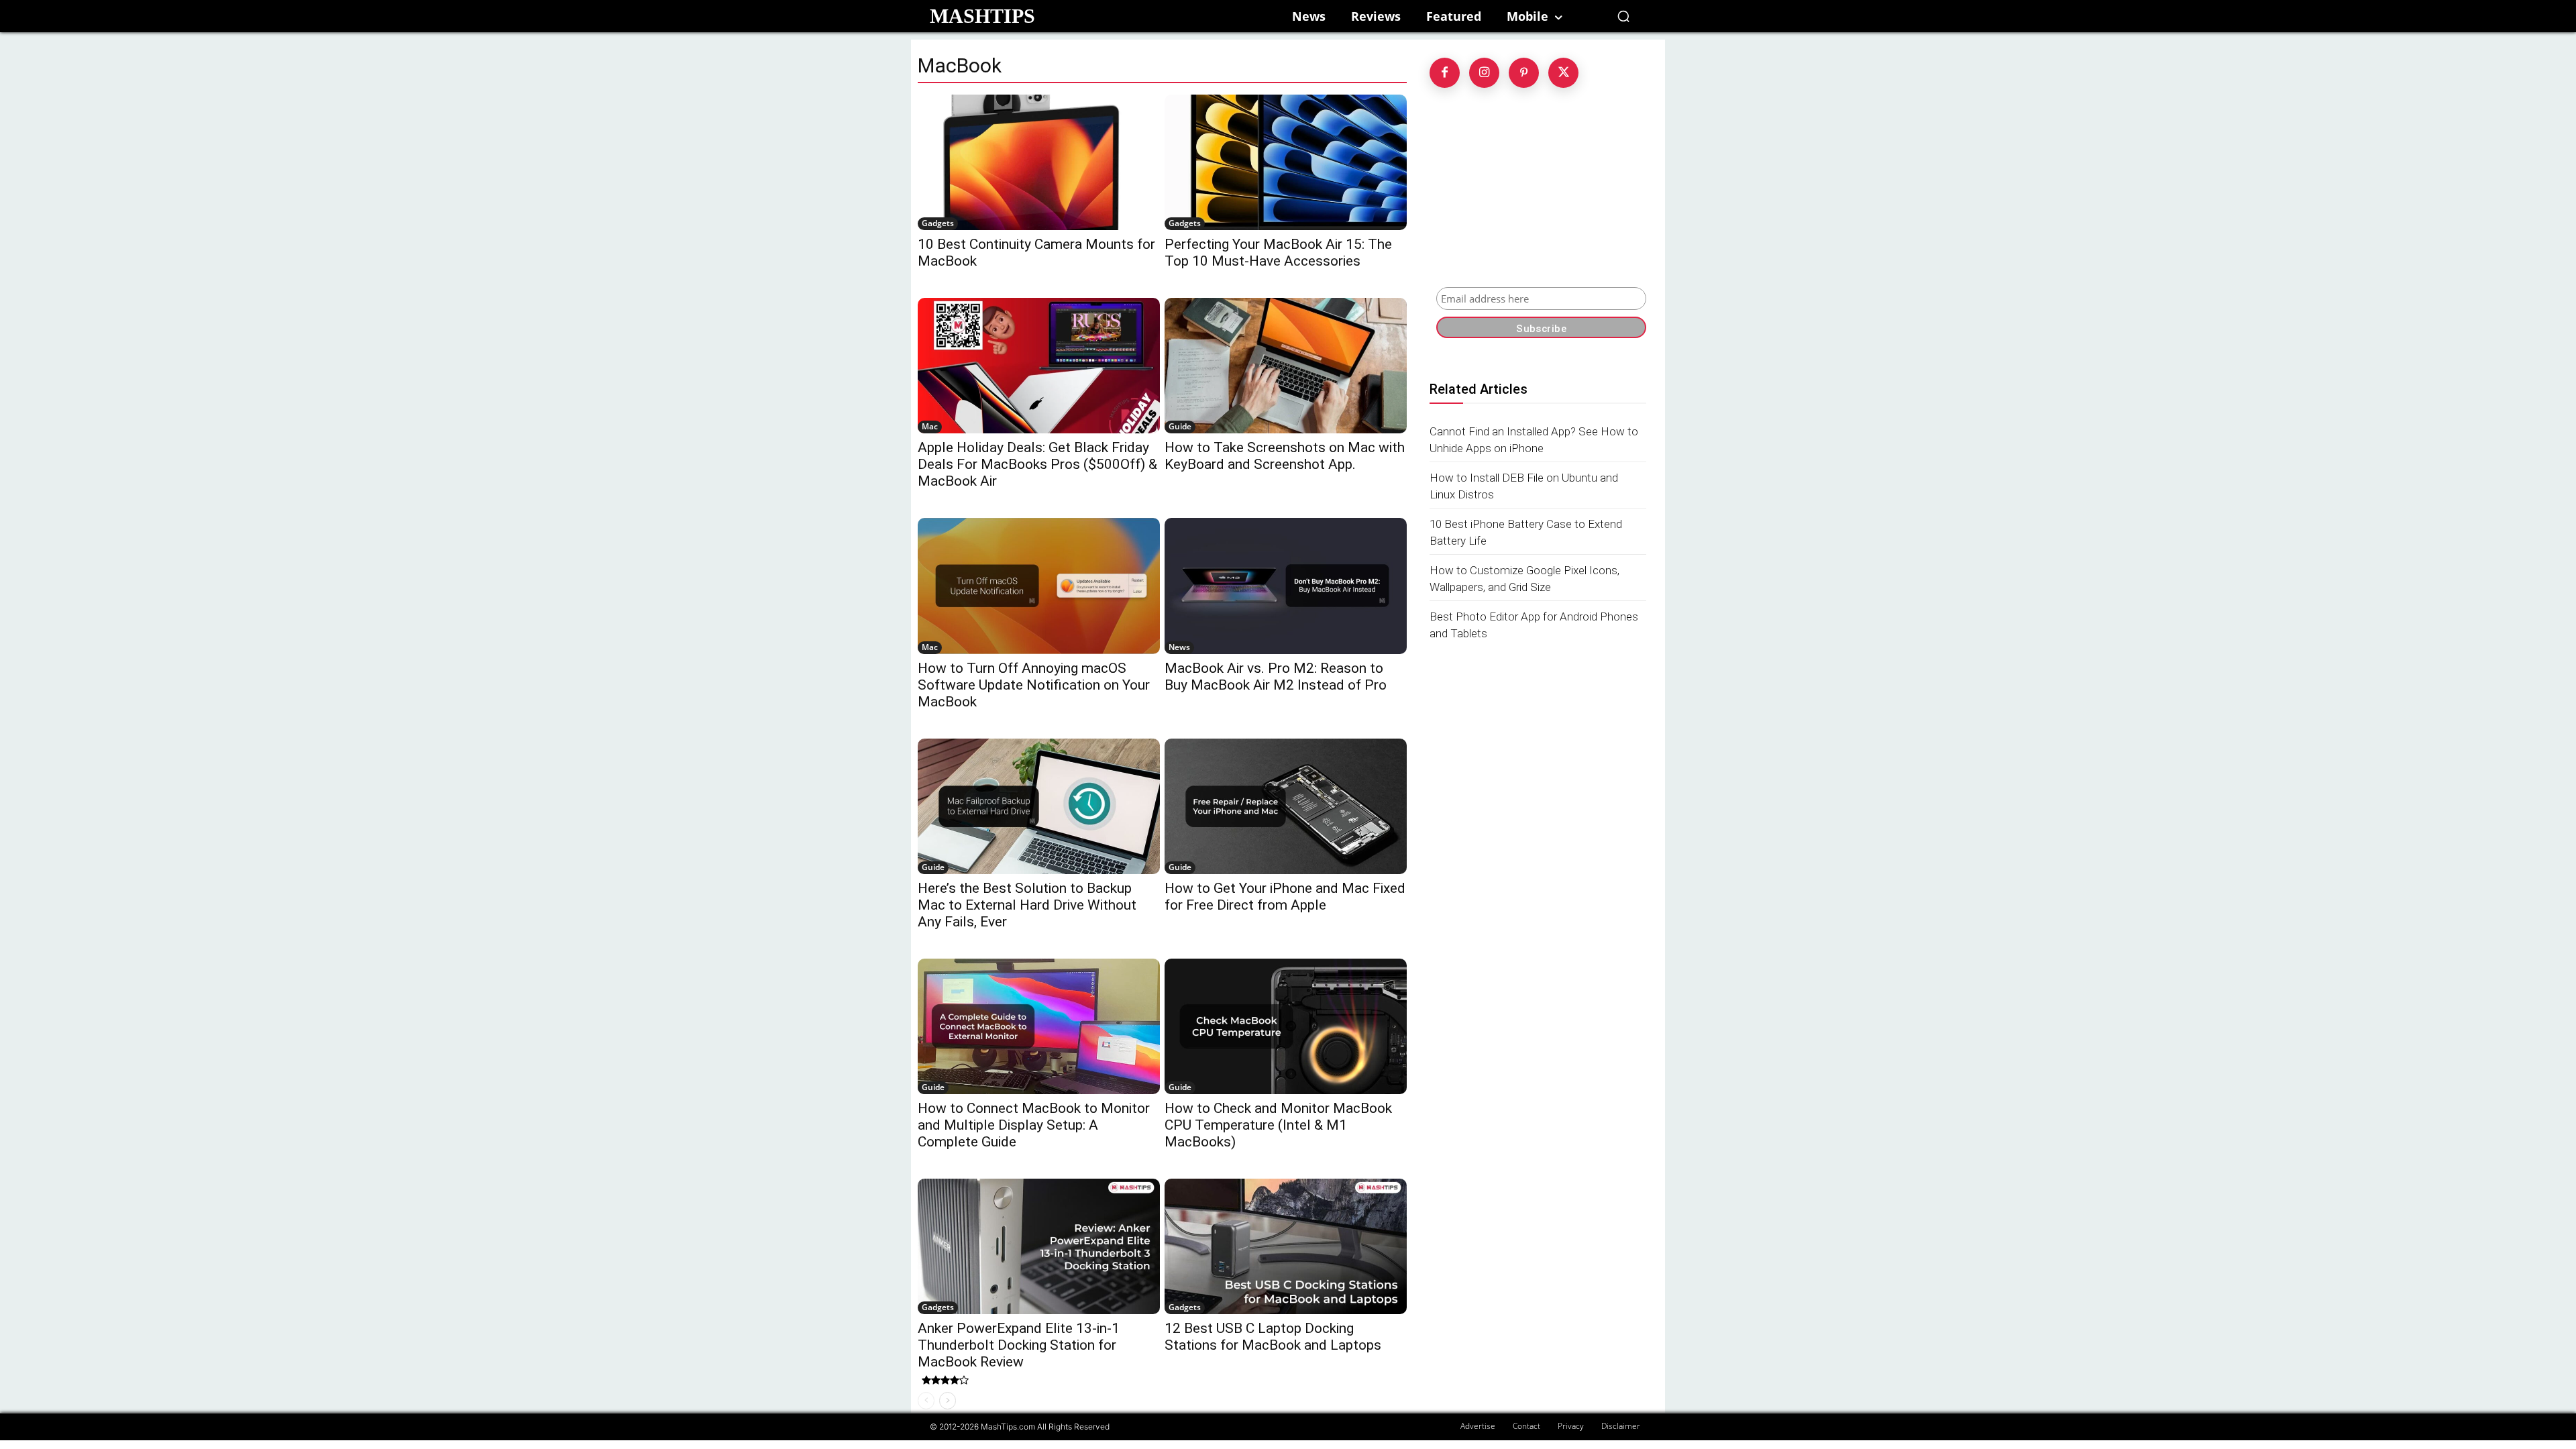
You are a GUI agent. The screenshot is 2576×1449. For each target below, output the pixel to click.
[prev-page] (926, 1401)
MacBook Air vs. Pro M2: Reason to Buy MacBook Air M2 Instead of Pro (1276, 677)
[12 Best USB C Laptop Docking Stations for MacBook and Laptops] (1286, 1246)
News (1179, 647)
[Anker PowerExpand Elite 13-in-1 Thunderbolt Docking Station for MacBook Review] (1039, 1246)
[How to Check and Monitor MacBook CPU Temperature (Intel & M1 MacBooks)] (1286, 1026)
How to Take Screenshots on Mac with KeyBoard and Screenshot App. (1285, 456)
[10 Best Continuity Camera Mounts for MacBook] (1039, 162)
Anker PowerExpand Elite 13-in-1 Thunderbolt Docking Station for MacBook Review (1019, 1345)
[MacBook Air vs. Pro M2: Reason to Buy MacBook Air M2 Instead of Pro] (1286, 586)
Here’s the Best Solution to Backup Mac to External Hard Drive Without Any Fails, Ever (1027, 905)
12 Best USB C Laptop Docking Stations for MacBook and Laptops (1273, 1337)
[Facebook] (1445, 73)
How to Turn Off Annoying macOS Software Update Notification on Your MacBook (1034, 685)
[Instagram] (1484, 73)
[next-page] (948, 1401)
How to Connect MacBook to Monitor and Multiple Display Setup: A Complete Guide (1034, 1125)
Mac (930, 426)
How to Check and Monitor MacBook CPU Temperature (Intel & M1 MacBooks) (1278, 1125)
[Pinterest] (1524, 73)
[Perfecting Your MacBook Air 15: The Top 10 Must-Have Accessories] (1286, 162)
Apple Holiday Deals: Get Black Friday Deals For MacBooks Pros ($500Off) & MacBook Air (1037, 464)
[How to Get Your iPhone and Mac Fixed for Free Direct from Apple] (1286, 806)
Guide (1180, 426)
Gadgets (938, 223)
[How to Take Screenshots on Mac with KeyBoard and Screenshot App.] (1286, 366)
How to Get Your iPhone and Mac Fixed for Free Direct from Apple (1285, 897)
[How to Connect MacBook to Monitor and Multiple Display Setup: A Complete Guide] (1039, 1026)
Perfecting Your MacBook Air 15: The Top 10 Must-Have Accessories (1278, 253)
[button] (1623, 16)
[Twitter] (1563, 73)
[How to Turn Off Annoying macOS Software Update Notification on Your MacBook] (1039, 586)
